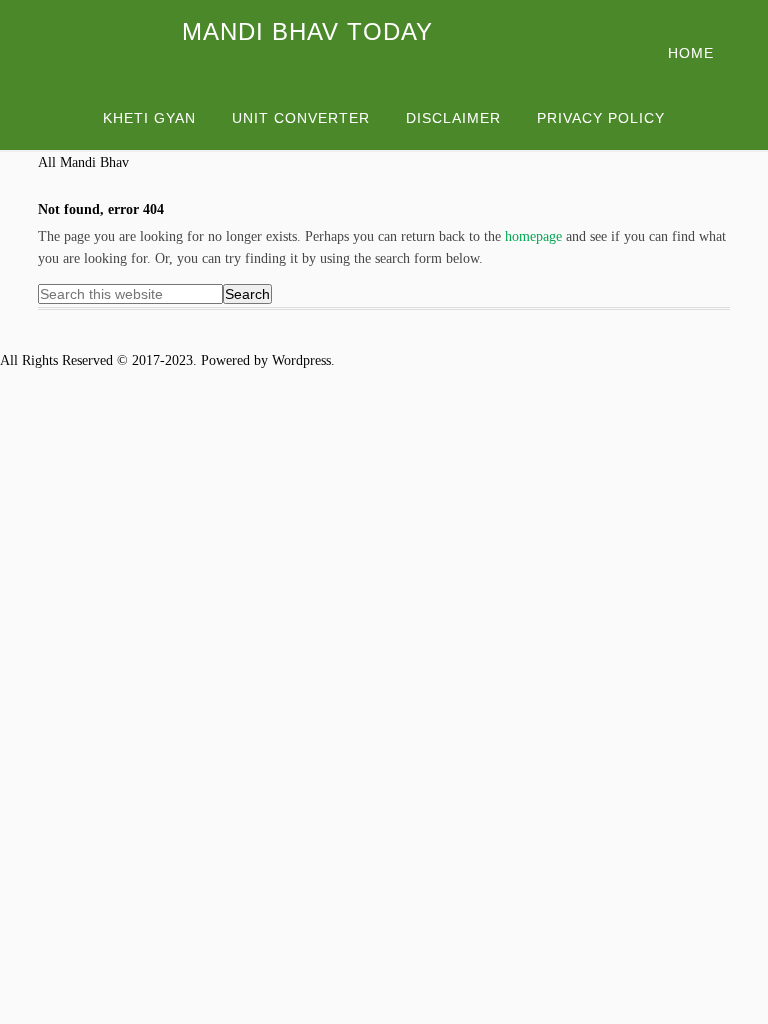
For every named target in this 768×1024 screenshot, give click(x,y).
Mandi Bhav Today (307, 31)
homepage (533, 236)
